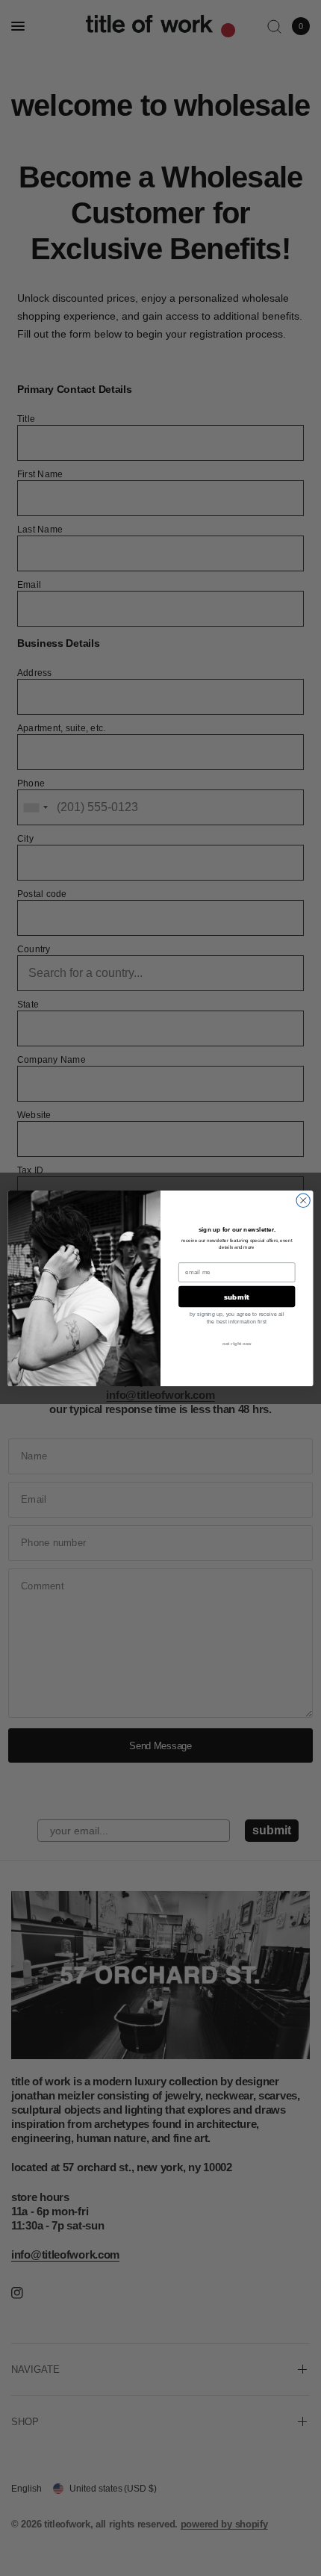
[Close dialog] (303, 1200)
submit (237, 1297)
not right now (237, 1343)
